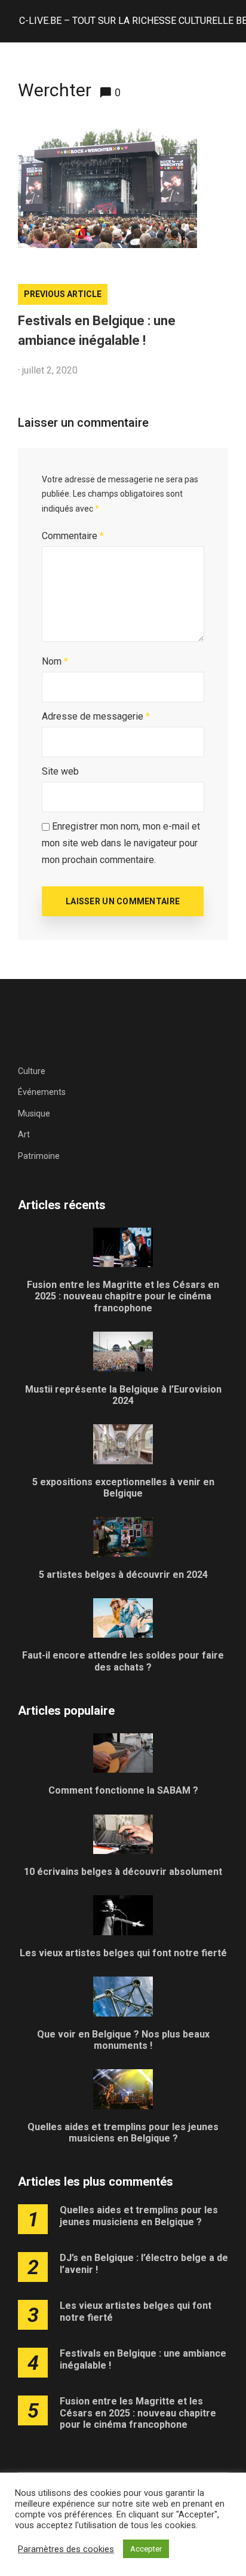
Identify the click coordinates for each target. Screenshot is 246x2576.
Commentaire (73, 536)
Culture (32, 1071)
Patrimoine (39, 1156)
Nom (55, 661)
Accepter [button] (146, 2549)
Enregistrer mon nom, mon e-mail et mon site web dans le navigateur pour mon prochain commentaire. (121, 843)
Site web (60, 771)
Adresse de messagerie (96, 716)
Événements (42, 1092)
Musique (34, 1113)
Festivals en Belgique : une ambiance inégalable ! (97, 331)
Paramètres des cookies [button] (66, 2549)
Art (24, 1134)
